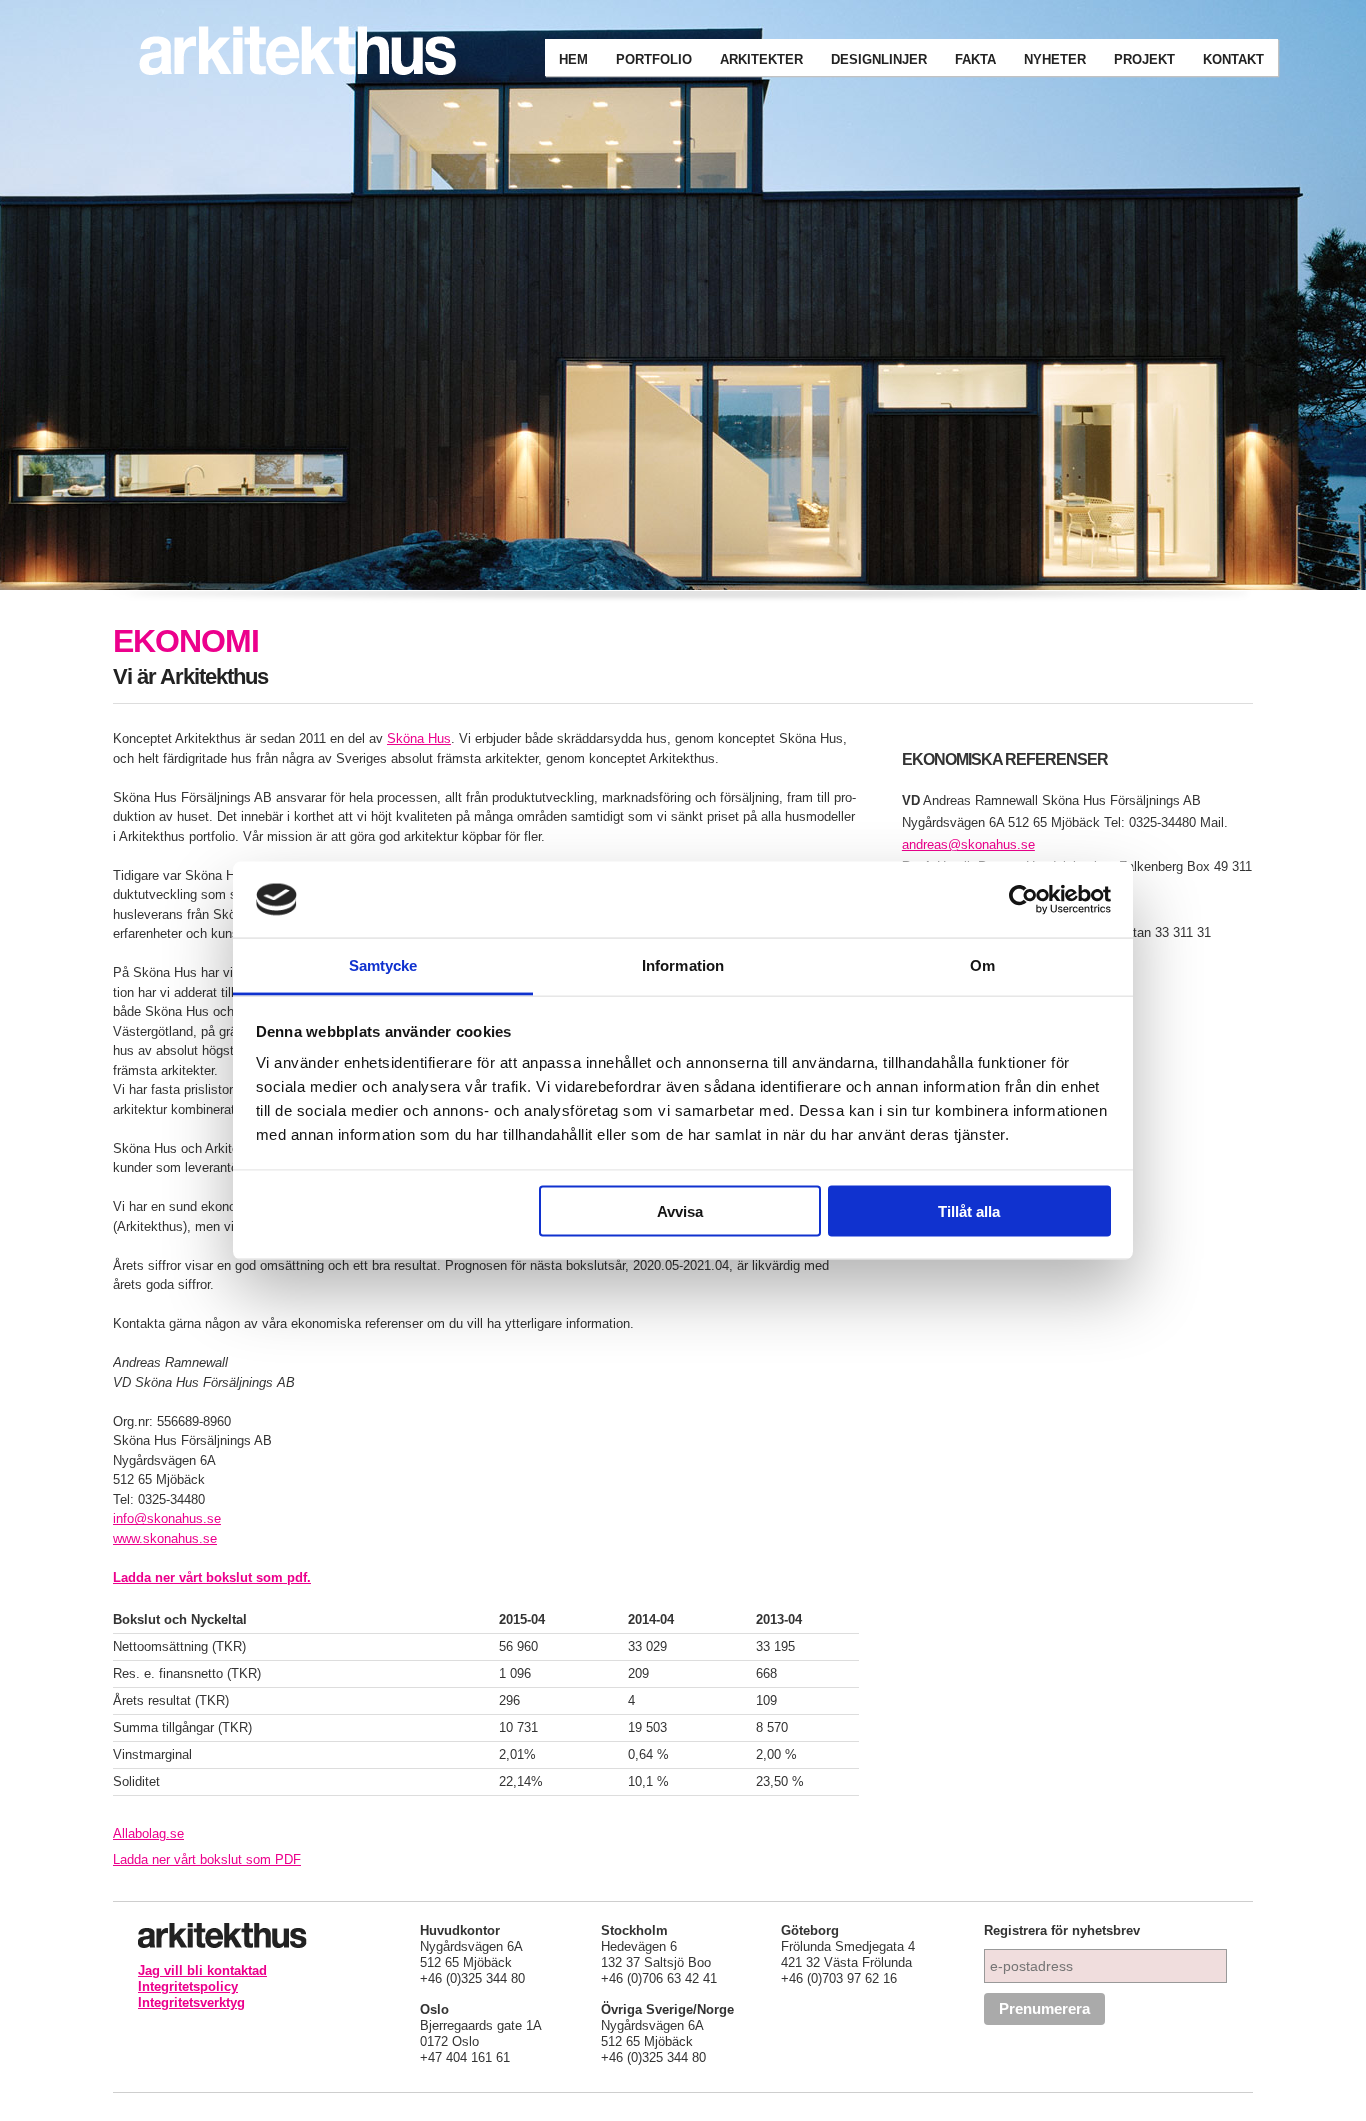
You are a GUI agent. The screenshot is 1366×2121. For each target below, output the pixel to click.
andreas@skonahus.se (968, 844)
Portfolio (654, 59)
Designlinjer (879, 59)
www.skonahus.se (165, 1538)
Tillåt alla (969, 1210)
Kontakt (1233, 59)
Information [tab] (683, 965)
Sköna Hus (419, 738)
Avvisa (680, 1210)
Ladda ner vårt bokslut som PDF (207, 1859)
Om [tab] (982, 965)
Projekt (1144, 59)
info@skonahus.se (167, 1518)
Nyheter (1055, 59)
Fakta (975, 59)
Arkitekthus (313, 52)
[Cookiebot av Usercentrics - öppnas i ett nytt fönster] (1023, 899)
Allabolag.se (148, 1833)
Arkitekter (761, 59)
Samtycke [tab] (383, 965)
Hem (573, 59)
